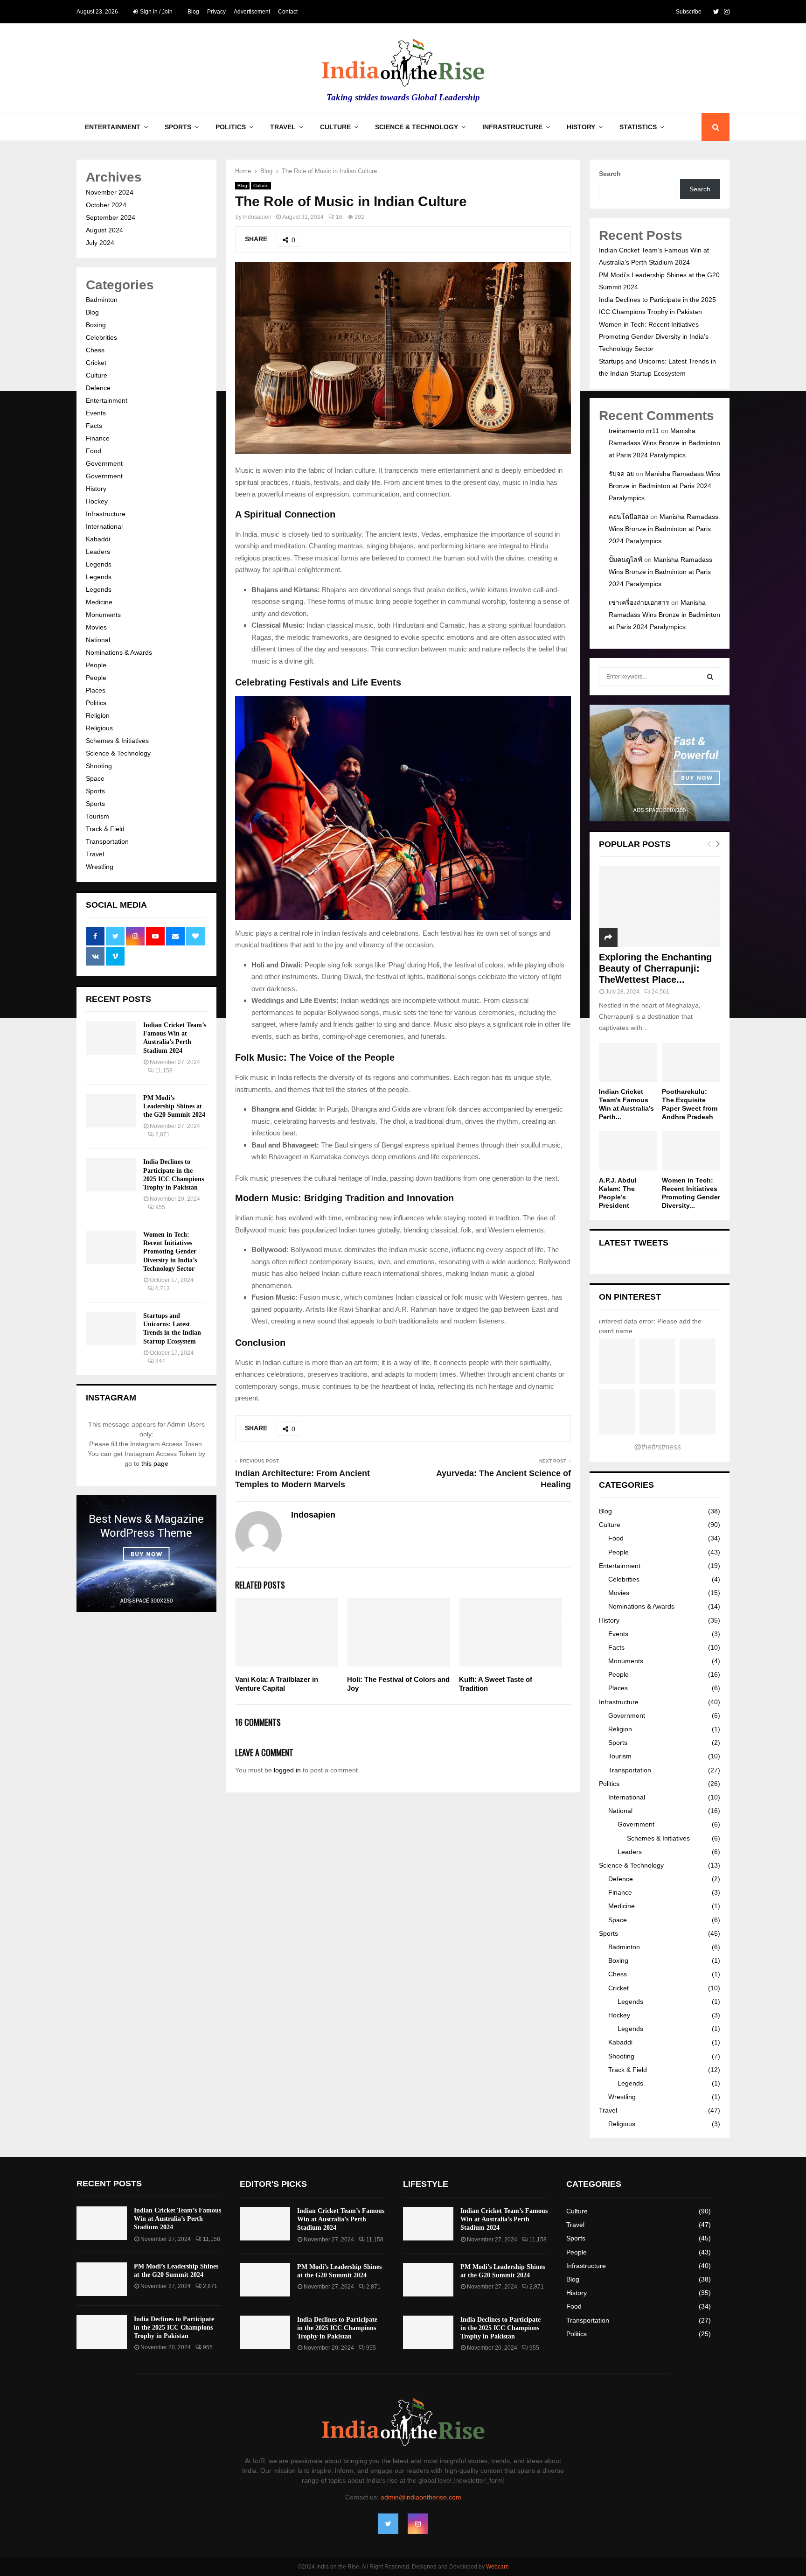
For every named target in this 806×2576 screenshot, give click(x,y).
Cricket (96, 363)
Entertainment (113, 127)
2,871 (163, 1134)
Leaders (98, 552)
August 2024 (104, 230)
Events (96, 413)
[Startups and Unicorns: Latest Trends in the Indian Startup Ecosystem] (111, 1329)
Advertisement (252, 12)
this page (155, 1463)
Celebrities (101, 337)
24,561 (660, 992)
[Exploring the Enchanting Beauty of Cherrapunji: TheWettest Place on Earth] (660, 906)
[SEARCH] (710, 677)
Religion (98, 715)
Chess (95, 350)
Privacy (216, 12)
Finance (98, 438)
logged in (287, 1770)
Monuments (103, 615)
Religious (99, 728)
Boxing (96, 325)
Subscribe (689, 12)
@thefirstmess (657, 1447)
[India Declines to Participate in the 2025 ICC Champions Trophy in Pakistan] (111, 1175)
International (104, 526)
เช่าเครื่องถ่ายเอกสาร (639, 602)
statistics (638, 127)
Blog (193, 12)
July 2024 (100, 243)
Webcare (497, 2567)
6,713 (163, 1288)
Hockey (97, 501)
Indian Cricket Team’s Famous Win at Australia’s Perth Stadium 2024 (177, 2219)
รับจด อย (621, 474)
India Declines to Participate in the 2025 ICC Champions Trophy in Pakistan (174, 2327)
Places (96, 690)
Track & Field (105, 829)
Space (95, 778)
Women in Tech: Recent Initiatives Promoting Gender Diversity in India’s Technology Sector (170, 1252)
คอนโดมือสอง (629, 517)
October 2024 (106, 205)
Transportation (107, 841)
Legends (99, 564)
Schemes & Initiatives (117, 741)
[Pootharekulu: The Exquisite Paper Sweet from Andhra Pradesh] (691, 1062)
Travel (283, 127)
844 (160, 1361)
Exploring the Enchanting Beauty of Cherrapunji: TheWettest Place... (655, 968)
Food (94, 451)
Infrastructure (512, 127)
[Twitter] (388, 2524)
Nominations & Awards (119, 652)
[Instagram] (418, 2524)
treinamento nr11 (634, 431)
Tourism (97, 816)
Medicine (99, 602)
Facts (94, 426)
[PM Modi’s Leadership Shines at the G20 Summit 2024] (111, 1111)
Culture (335, 127)
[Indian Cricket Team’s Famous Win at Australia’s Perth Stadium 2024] (111, 1038)
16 (339, 217)
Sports (178, 127)
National (98, 640)
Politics (231, 127)
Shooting (99, 766)
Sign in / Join (156, 12)
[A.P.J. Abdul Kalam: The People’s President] (628, 1151)
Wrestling (100, 867)
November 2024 (110, 192)
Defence (98, 388)
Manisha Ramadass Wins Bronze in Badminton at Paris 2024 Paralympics (664, 443)
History (581, 127)
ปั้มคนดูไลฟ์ (625, 560)
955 (160, 1207)
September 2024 (111, 217)
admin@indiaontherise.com (421, 2497)
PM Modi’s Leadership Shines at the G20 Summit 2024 (174, 1106)
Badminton (102, 300)
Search (610, 174)
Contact (288, 12)
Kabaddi (98, 539)
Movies (96, 627)
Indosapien (257, 217)
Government (104, 463)
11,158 (164, 1071)
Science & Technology (417, 127)
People (96, 665)
